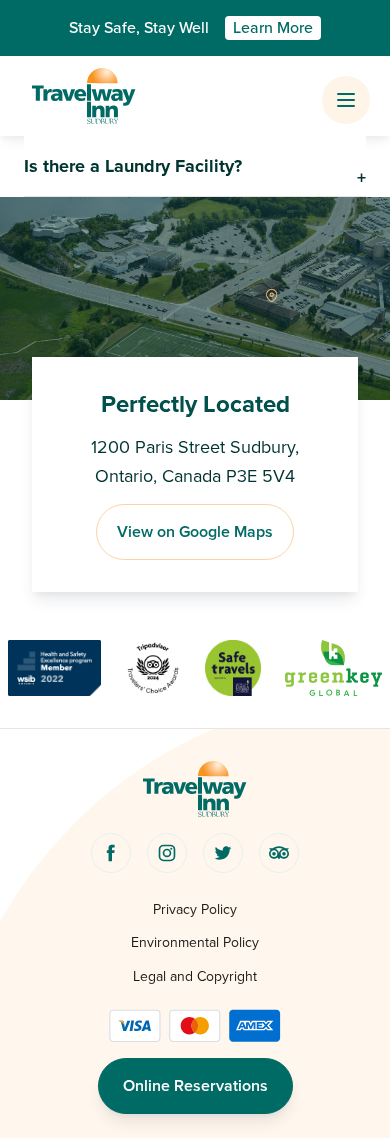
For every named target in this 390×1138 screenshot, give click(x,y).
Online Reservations (195, 1086)
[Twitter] (223, 853)
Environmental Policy (195, 942)
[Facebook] (111, 853)
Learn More (273, 28)
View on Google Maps (195, 532)
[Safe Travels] (233, 668)
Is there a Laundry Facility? (133, 166)
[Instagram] (167, 853)
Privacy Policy (195, 909)
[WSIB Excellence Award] (54, 668)
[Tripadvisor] (279, 853)
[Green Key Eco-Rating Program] (333, 668)
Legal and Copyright (195, 976)
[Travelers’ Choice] (153, 668)
